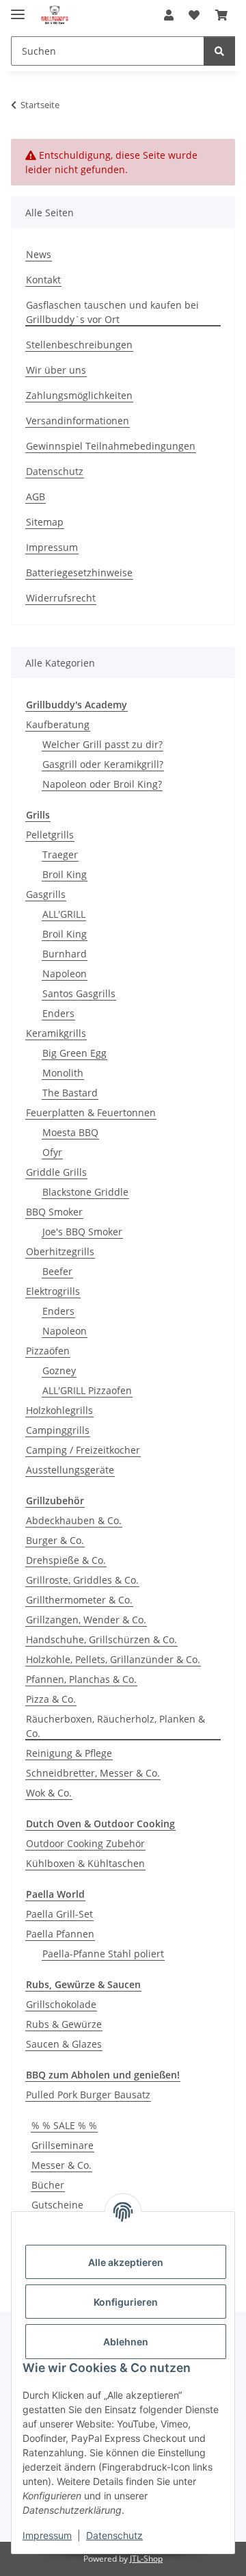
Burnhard (65, 954)
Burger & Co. (55, 1540)
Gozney (59, 1370)
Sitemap (45, 522)
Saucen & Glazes (64, 2044)
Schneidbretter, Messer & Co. (93, 1773)
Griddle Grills (56, 1172)
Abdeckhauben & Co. (74, 1520)
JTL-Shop (146, 2559)
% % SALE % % (64, 2125)
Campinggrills (58, 1430)
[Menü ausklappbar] (18, 9)
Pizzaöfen (48, 1351)
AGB (36, 497)
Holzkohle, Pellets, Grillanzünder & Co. (113, 1659)
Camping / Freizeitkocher (83, 1450)
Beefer (57, 1271)
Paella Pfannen (60, 1934)
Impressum (47, 2535)
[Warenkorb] (221, 15)
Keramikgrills (56, 1033)
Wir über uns (56, 370)
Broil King (65, 874)
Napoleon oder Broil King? (102, 784)
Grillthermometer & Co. (79, 1600)
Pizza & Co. (51, 1699)
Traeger (60, 854)
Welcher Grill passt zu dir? (102, 744)
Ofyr (52, 1152)
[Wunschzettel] (194, 15)
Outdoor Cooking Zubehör (85, 1843)
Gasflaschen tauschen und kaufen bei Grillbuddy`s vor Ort (112, 312)
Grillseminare (63, 2145)
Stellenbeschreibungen (79, 345)
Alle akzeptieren (126, 2262)
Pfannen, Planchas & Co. (81, 1679)
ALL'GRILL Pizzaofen (87, 1390)
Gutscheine (57, 2205)
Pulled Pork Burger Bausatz (88, 2095)
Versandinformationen (78, 421)
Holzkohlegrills (59, 1410)
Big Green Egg (74, 1053)
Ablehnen (126, 2342)
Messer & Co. (61, 2165)
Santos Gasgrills (79, 993)
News (39, 254)
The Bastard (70, 1093)
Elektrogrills (53, 1291)
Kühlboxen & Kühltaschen (85, 1863)
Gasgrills (46, 894)
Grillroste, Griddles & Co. (82, 1580)
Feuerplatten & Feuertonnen (91, 1112)
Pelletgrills (50, 835)
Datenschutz (114, 2535)
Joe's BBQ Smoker (82, 1232)
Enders (58, 1013)
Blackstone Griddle (85, 1192)
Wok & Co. (49, 1793)
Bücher (48, 2185)
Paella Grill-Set (59, 1914)
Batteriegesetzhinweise (79, 572)
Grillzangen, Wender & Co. (86, 1620)
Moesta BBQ (70, 1132)
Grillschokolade (61, 2004)
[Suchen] (219, 51)
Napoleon (65, 974)
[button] (169, 15)
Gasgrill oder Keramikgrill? (103, 764)
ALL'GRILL (64, 914)
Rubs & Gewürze (64, 2024)
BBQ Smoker (54, 1212)
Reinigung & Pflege (69, 1753)
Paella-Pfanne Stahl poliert (103, 1954)
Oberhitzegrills (60, 1251)
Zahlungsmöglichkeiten (79, 395)
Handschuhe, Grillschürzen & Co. (101, 1639)
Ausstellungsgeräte (70, 1470)
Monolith (63, 1073)
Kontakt (43, 280)
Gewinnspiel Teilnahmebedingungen (111, 446)
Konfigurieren (126, 2302)
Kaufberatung (58, 724)
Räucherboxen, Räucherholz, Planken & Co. (115, 1726)
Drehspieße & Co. (66, 1560)
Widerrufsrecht (61, 598)
